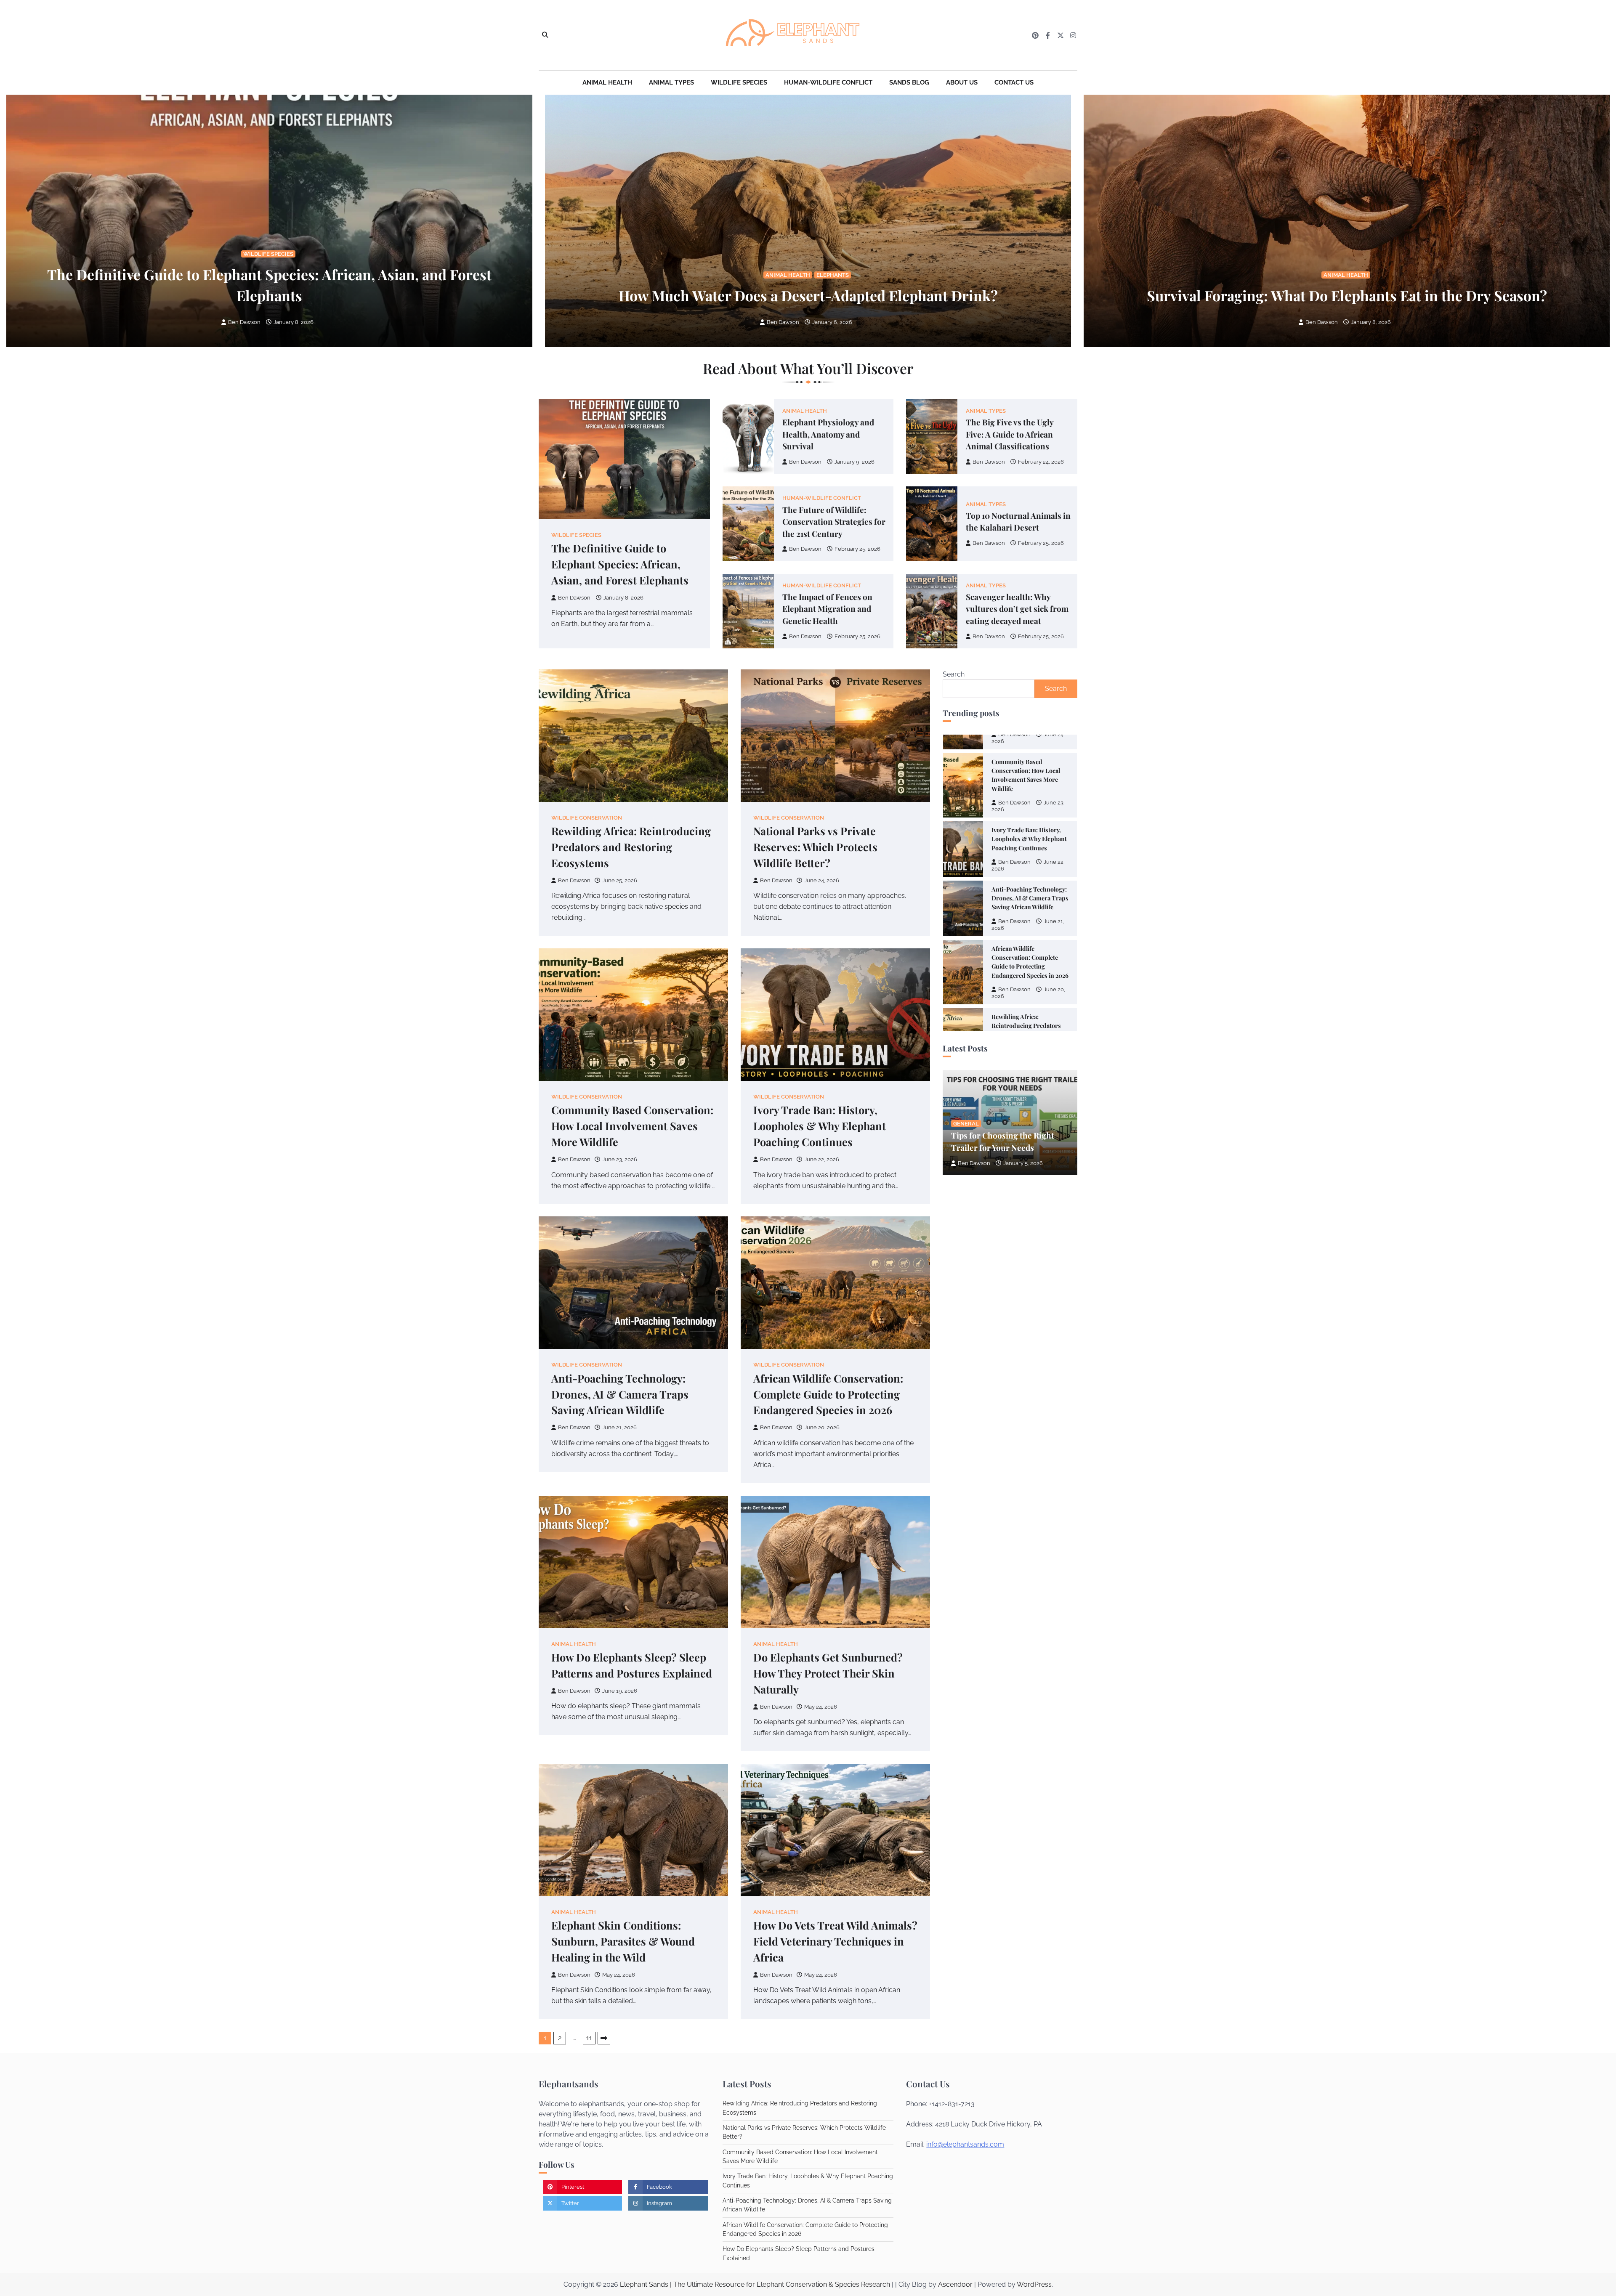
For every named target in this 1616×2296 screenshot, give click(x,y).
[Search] (545, 35)
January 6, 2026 (832, 322)
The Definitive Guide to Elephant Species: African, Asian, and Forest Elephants (620, 564)
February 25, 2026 (857, 549)
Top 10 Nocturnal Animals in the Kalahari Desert (1018, 522)
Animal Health (607, 82)
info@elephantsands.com (965, 2144)
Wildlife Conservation (587, 818)
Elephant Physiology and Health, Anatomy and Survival (828, 434)
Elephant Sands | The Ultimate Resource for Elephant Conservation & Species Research (755, 2284)
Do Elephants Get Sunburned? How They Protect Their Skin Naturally (828, 1673)
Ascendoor (955, 2284)
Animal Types (671, 82)
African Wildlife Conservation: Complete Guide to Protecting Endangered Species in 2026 (828, 1394)
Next (604, 2038)
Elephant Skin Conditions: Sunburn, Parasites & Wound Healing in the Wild (623, 1941)
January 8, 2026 (294, 322)
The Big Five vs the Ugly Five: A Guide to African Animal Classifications (1010, 434)
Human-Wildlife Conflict (828, 82)
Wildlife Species (739, 82)
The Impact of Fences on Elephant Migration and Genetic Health (827, 609)
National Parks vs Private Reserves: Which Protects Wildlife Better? (815, 847)
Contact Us (1014, 82)
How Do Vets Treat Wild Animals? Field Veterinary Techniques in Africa (835, 1941)
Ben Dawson (244, 322)
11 (589, 2038)
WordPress (1034, 2284)
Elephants (833, 275)
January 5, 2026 (1023, 1163)
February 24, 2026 (1041, 462)
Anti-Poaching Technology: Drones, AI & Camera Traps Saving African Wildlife (620, 1394)
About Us (962, 82)
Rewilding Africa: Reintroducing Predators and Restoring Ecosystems (631, 847)
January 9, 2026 (855, 462)
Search (954, 674)
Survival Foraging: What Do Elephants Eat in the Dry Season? (1347, 295)
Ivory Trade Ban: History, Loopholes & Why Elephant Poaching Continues (820, 1126)
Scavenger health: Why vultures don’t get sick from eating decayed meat (1017, 609)
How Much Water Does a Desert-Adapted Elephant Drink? (808, 295)
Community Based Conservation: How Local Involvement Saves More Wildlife (632, 1126)
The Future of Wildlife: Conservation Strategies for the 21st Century (834, 522)
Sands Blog (909, 82)
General (966, 1124)
